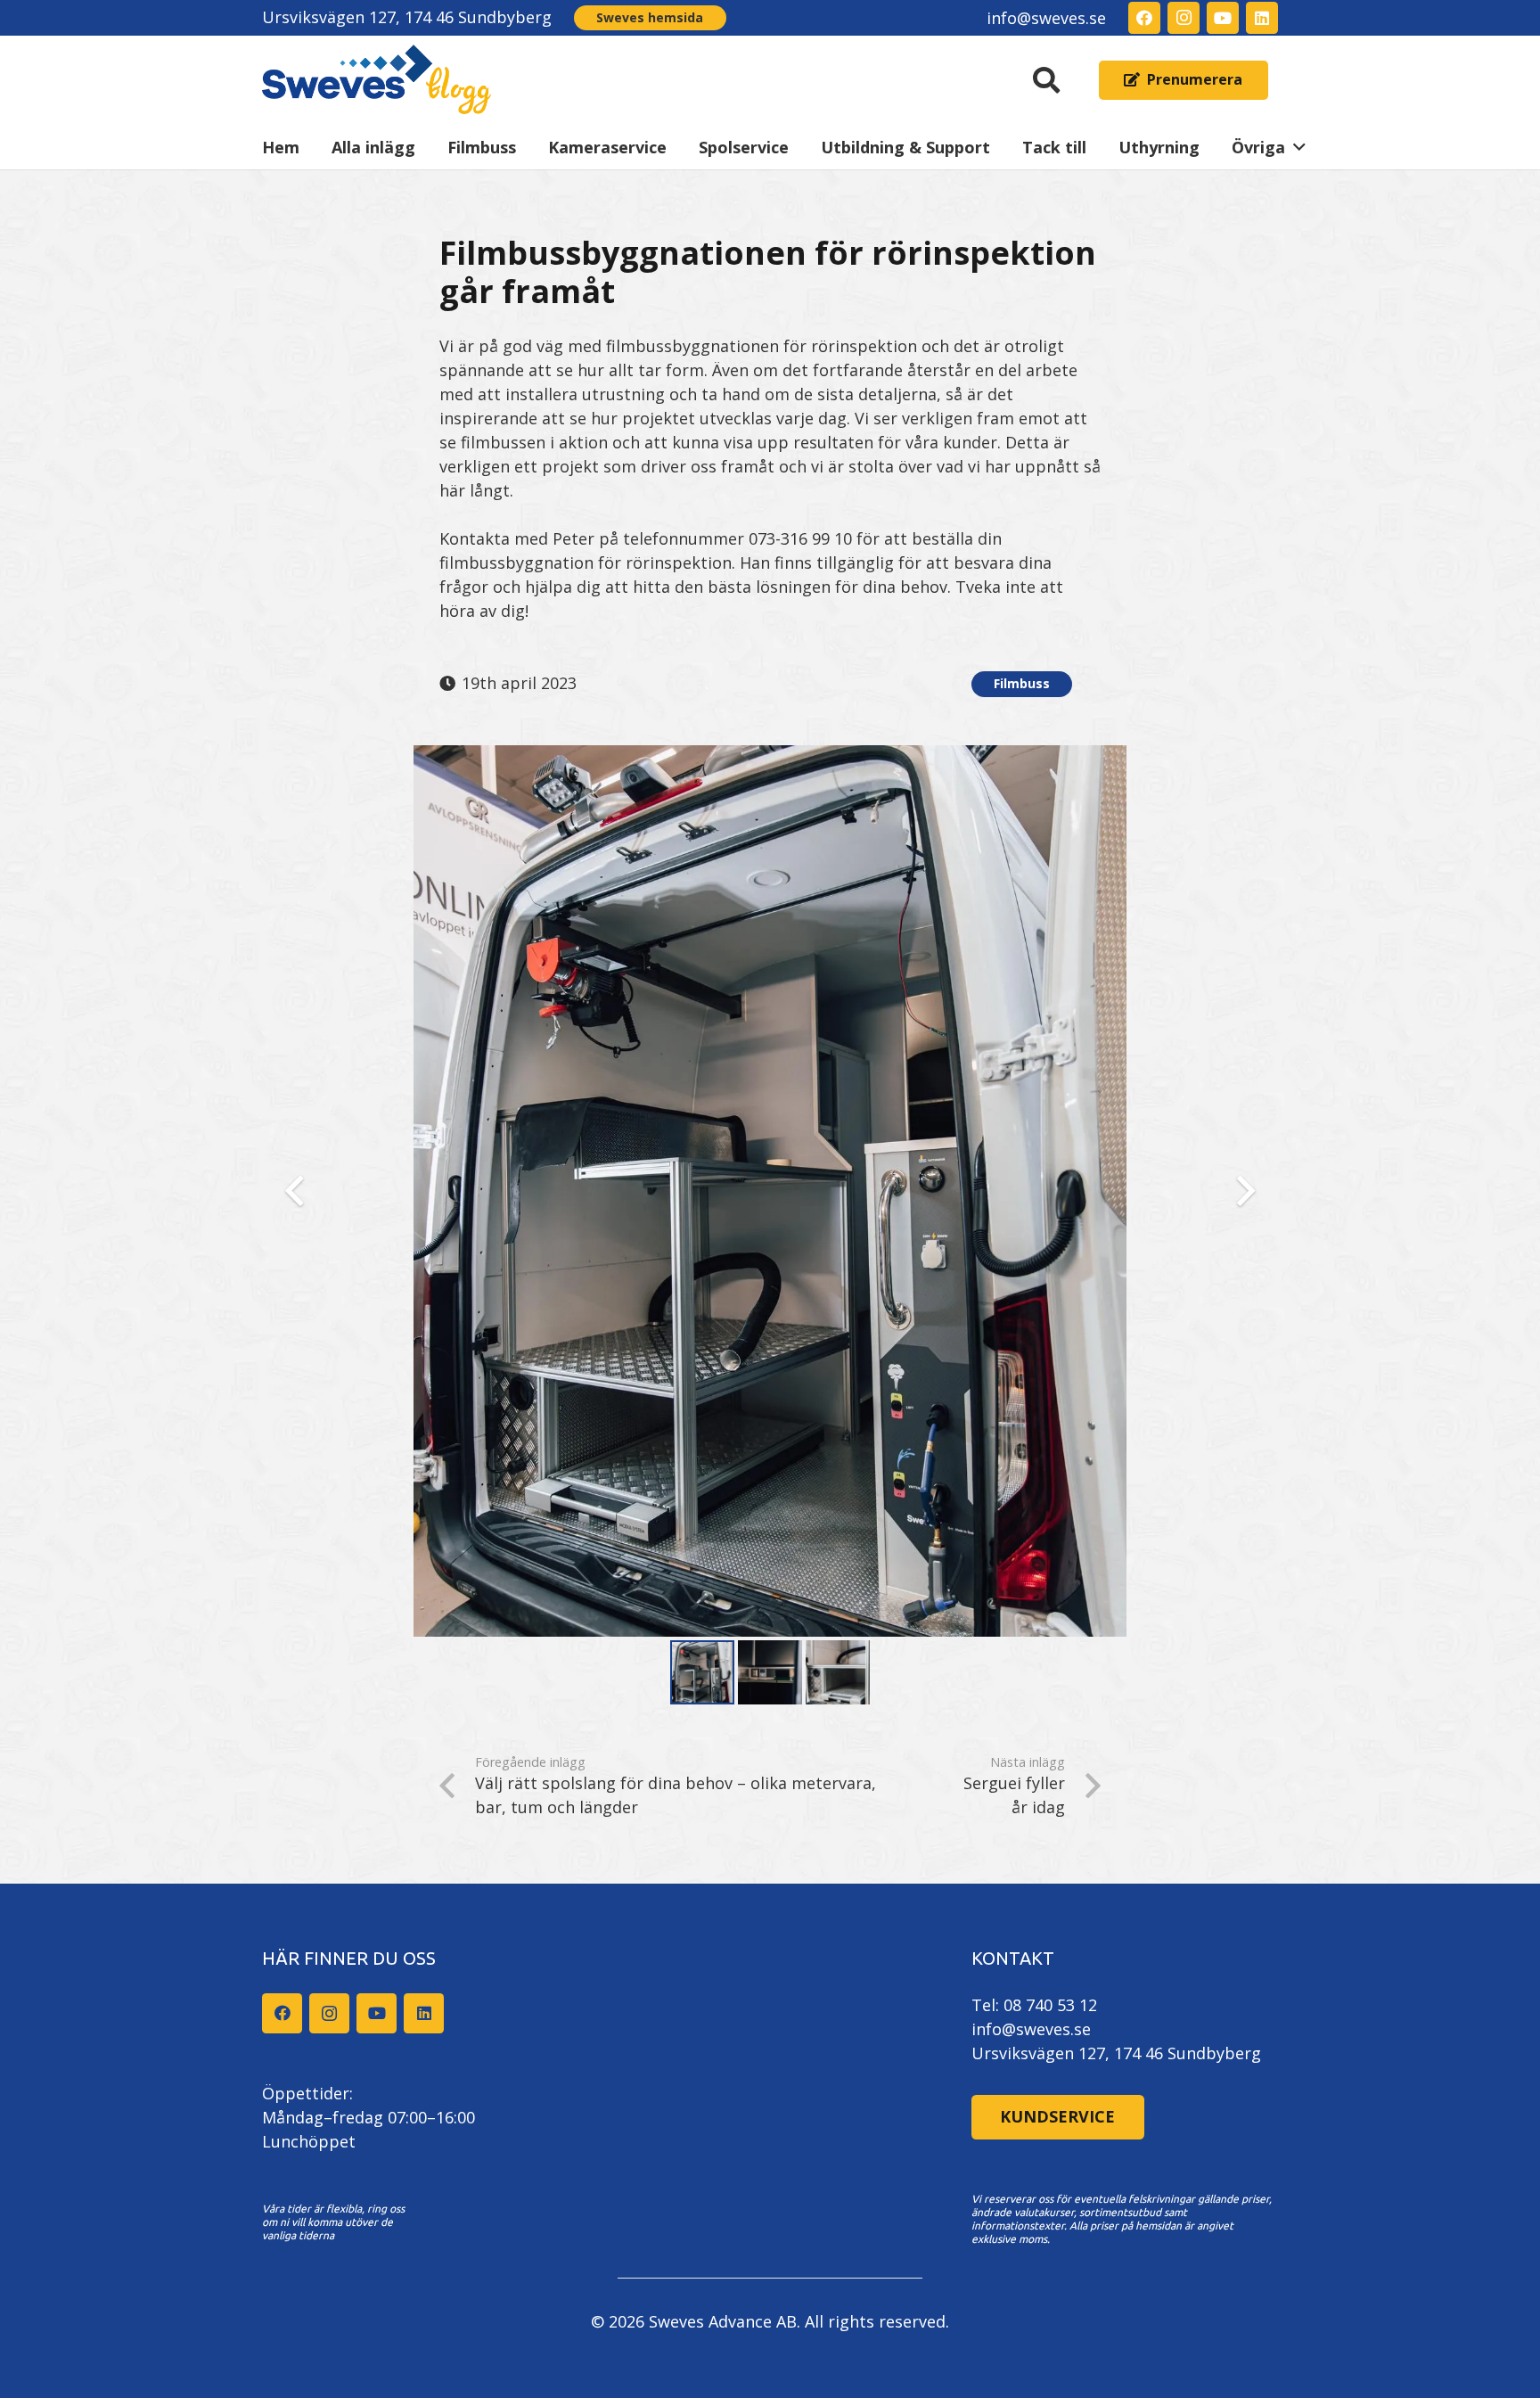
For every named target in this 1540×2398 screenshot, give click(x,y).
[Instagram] (1184, 18)
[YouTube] (1223, 18)
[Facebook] (1144, 18)
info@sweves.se (1031, 2029)
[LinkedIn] (1262, 18)
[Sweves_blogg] (377, 80)
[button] (1046, 80)
